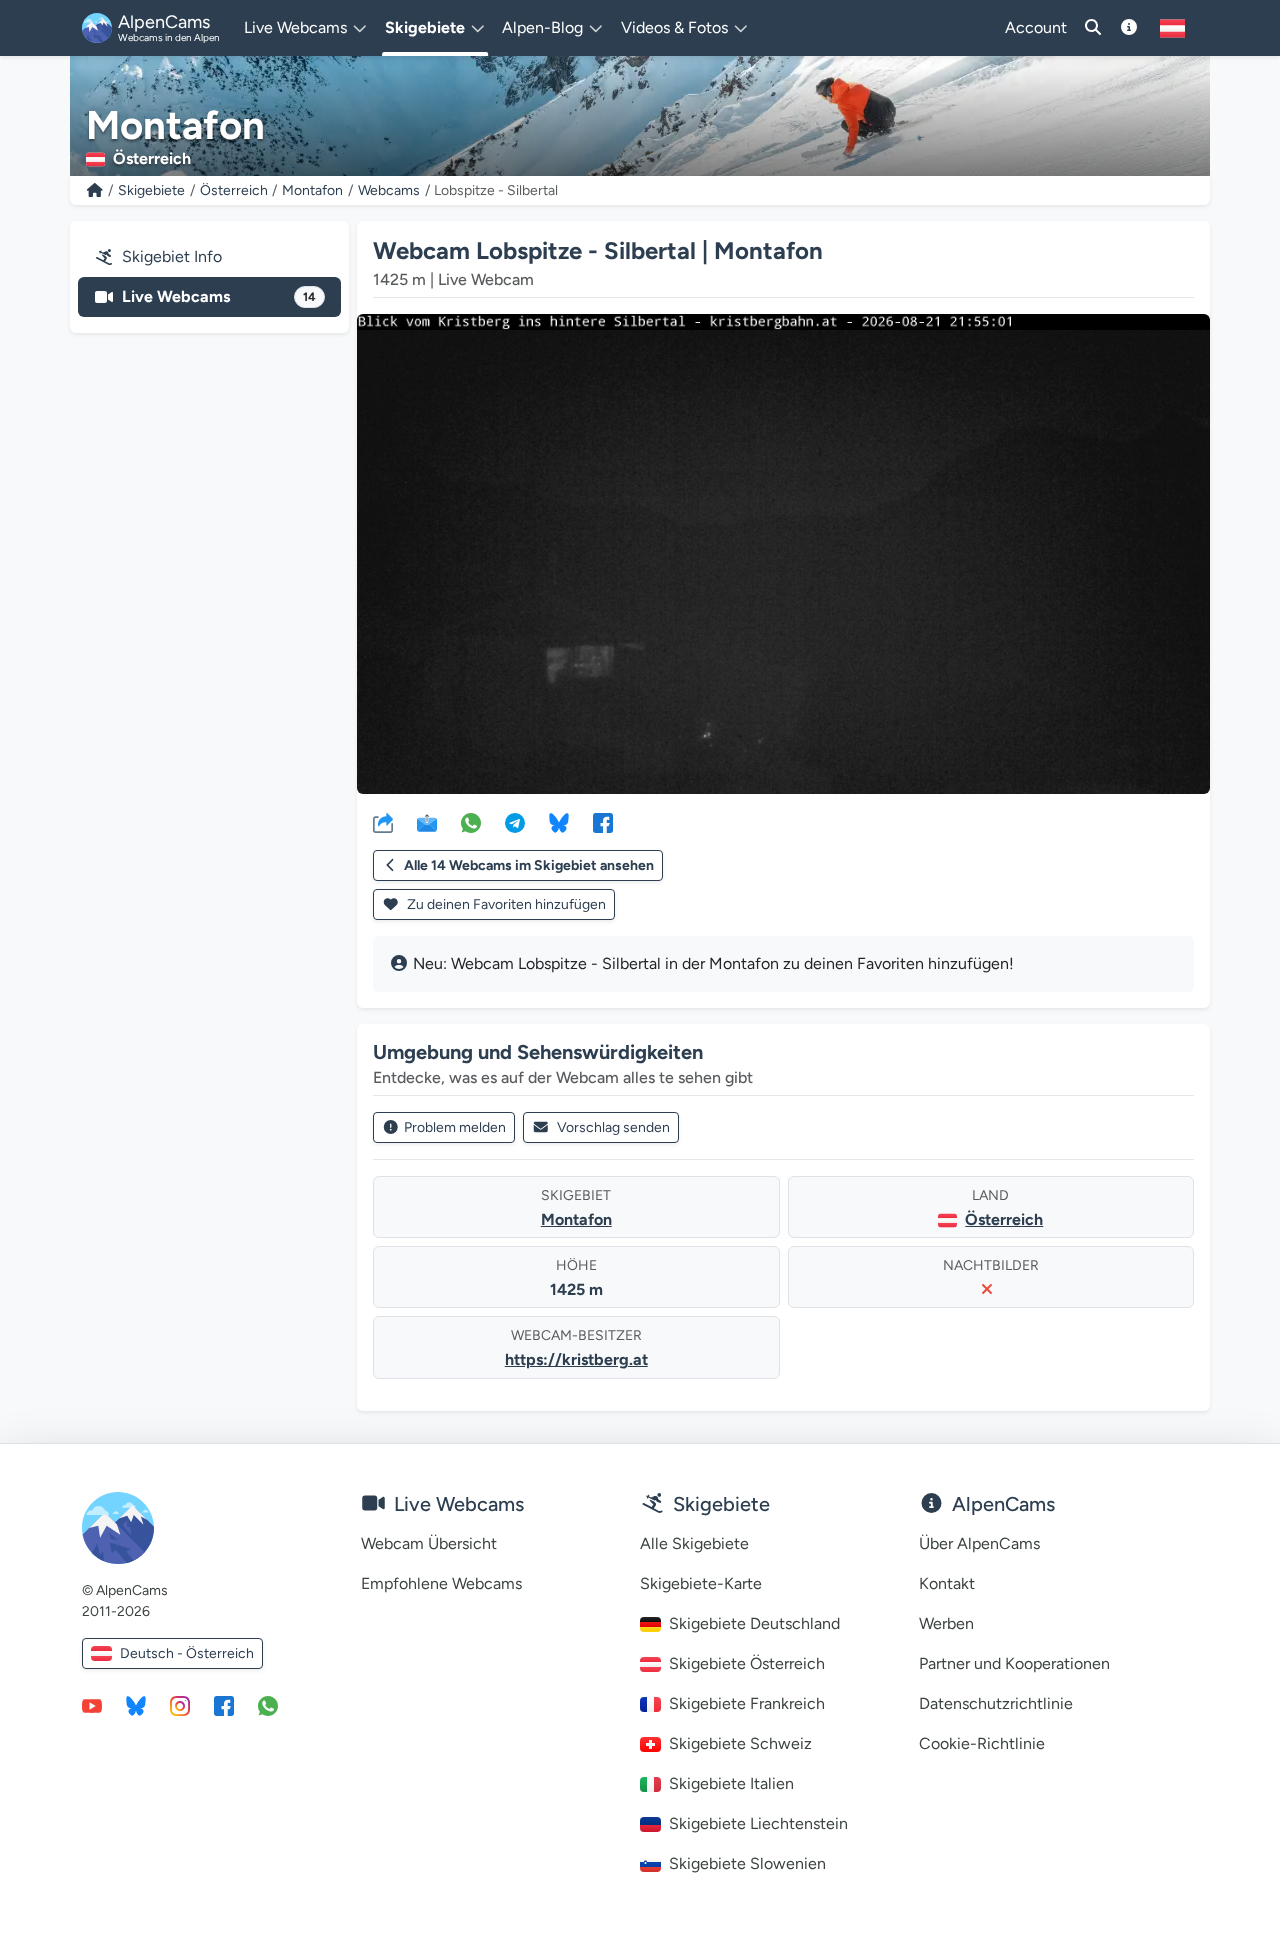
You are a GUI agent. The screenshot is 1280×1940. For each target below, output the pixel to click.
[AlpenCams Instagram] (180, 1705)
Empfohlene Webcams (441, 1583)
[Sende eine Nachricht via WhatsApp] (268, 1705)
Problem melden (455, 1127)
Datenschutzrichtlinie (996, 1703)
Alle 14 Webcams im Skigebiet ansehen (529, 865)
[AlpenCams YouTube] (92, 1705)
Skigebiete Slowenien (747, 1863)
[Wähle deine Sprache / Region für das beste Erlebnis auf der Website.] (1172, 28)
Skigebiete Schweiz (740, 1743)
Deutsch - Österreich (187, 1653)
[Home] (95, 190)
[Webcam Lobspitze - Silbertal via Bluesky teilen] (559, 822)
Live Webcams (219, 296)
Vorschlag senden (613, 1127)
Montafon (312, 190)
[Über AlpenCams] (1129, 28)
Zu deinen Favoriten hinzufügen (505, 904)
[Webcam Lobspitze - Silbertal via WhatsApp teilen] (471, 822)
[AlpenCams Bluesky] (136, 1705)
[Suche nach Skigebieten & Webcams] (1093, 28)
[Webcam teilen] (383, 822)
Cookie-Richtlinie (982, 1743)
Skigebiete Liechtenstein (758, 1823)
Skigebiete (151, 190)
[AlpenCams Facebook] (224, 1705)
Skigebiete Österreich (747, 1663)
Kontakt (947, 1583)
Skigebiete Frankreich (747, 1703)
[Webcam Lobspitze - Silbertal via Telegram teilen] (515, 822)
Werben (946, 1623)
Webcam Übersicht (429, 1543)
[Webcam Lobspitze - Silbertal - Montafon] (783, 554)
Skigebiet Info (172, 256)
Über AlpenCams (979, 1543)
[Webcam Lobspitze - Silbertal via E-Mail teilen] (427, 822)
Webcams (389, 190)
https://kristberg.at (576, 1359)
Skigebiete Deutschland (754, 1623)
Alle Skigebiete (694, 1543)
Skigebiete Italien (731, 1783)
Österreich (234, 190)
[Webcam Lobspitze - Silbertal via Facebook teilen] (603, 822)
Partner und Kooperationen (1014, 1663)
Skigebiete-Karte (701, 1583)
